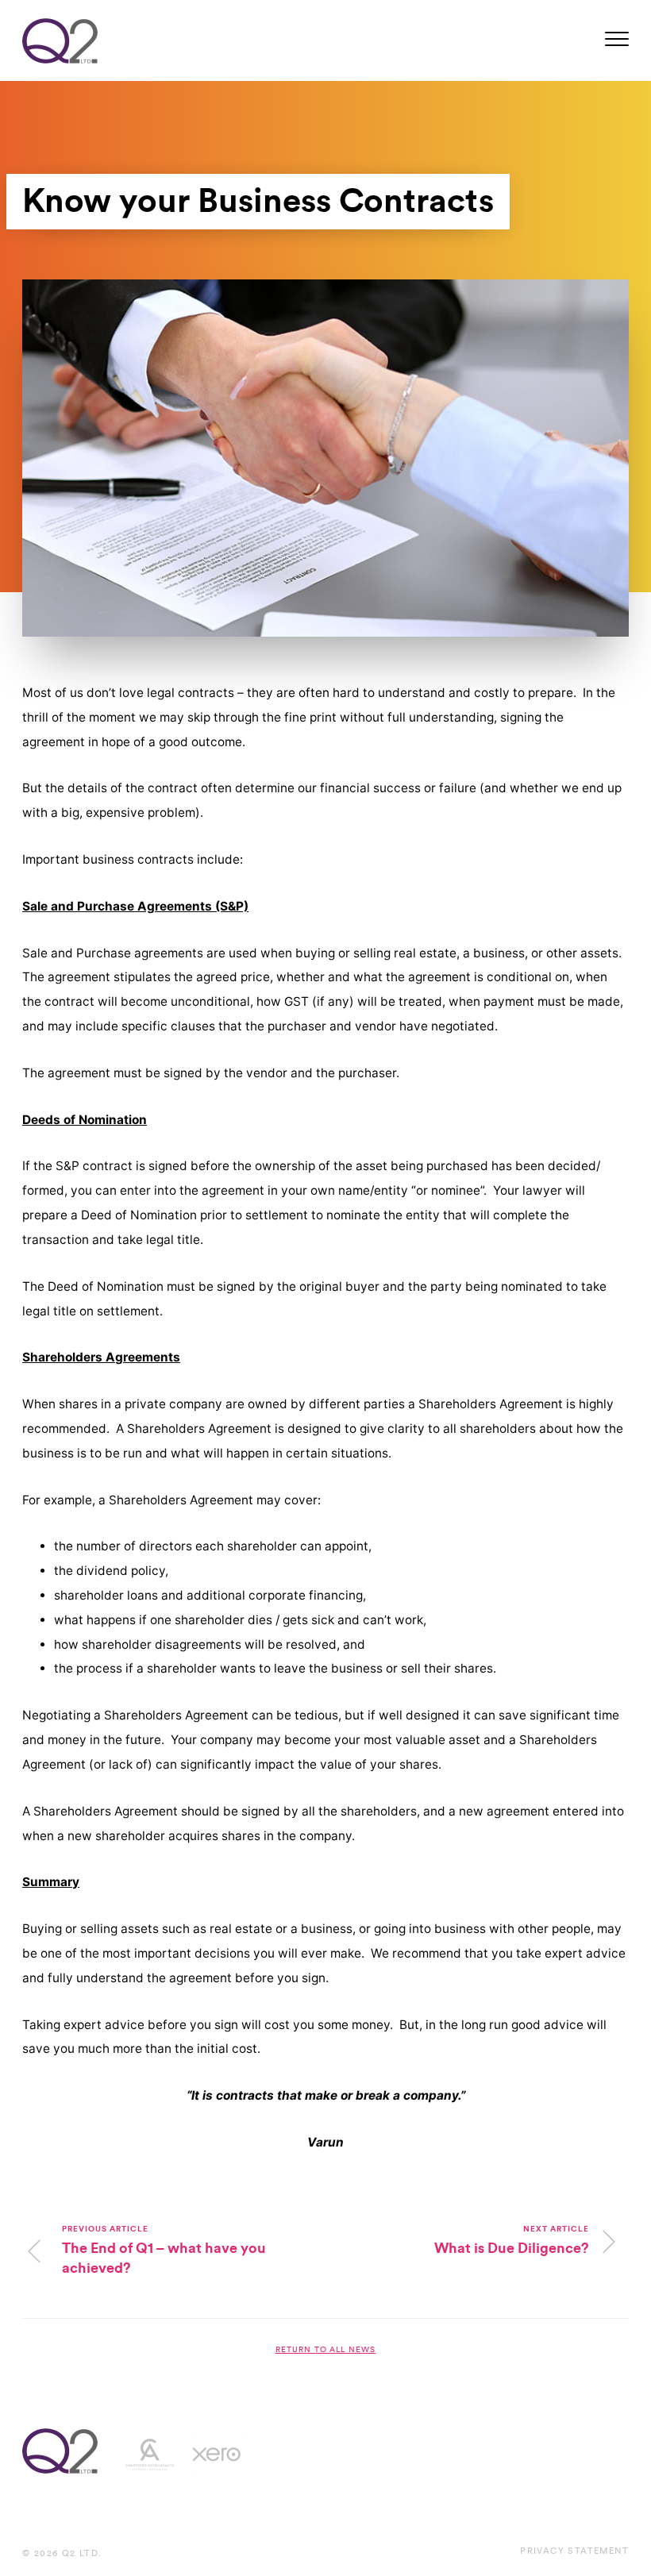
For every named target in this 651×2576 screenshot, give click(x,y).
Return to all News (326, 2350)
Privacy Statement (574, 2551)
